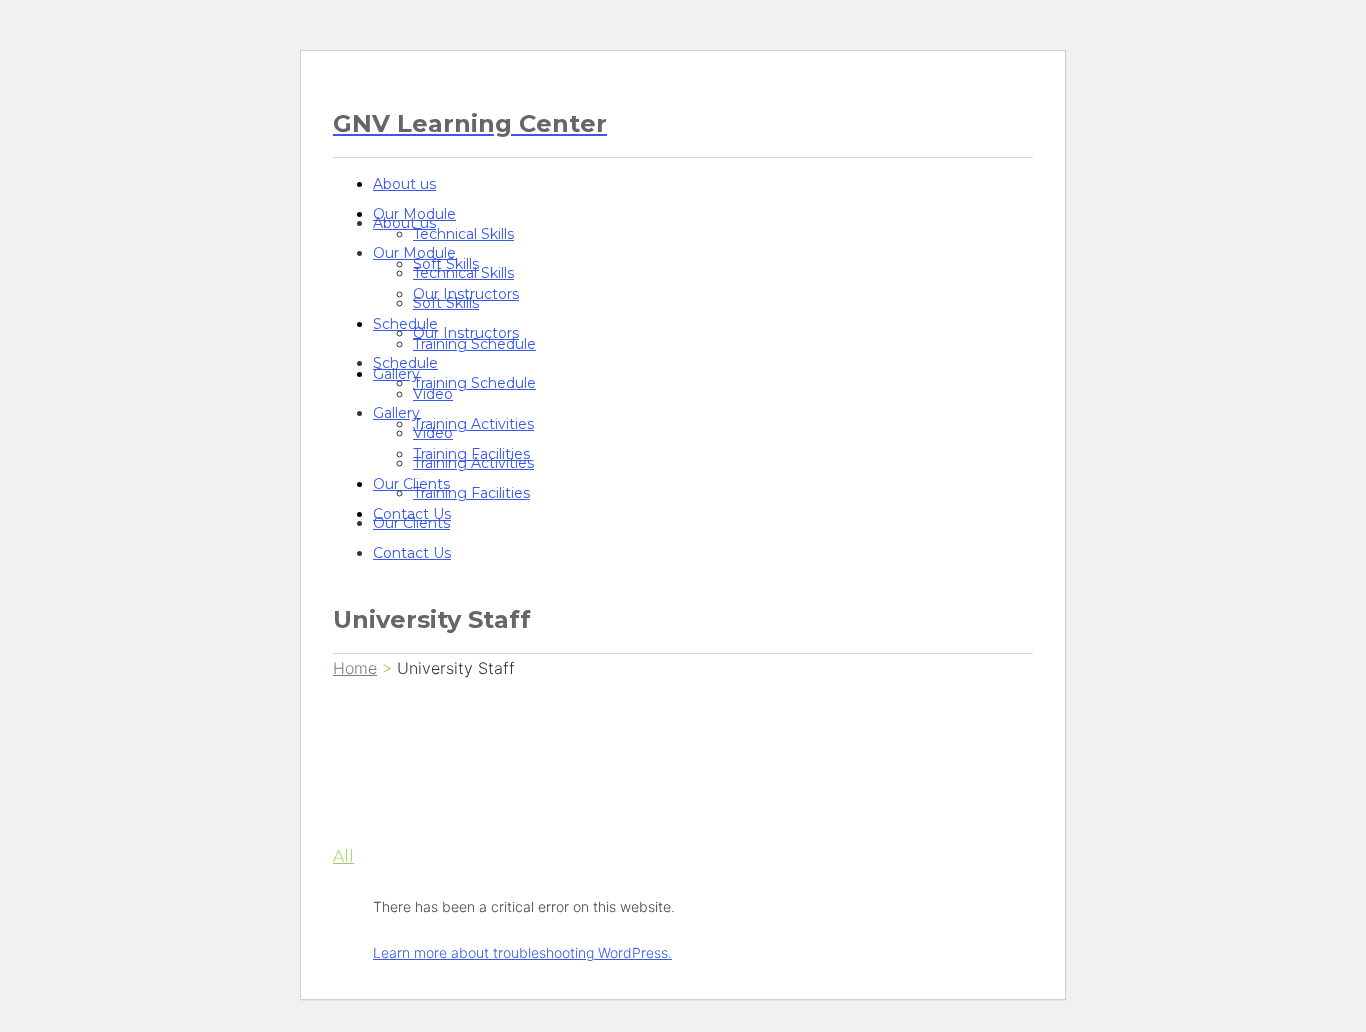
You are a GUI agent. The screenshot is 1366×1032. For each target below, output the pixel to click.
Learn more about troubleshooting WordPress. (522, 952)
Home (355, 668)
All (343, 856)
